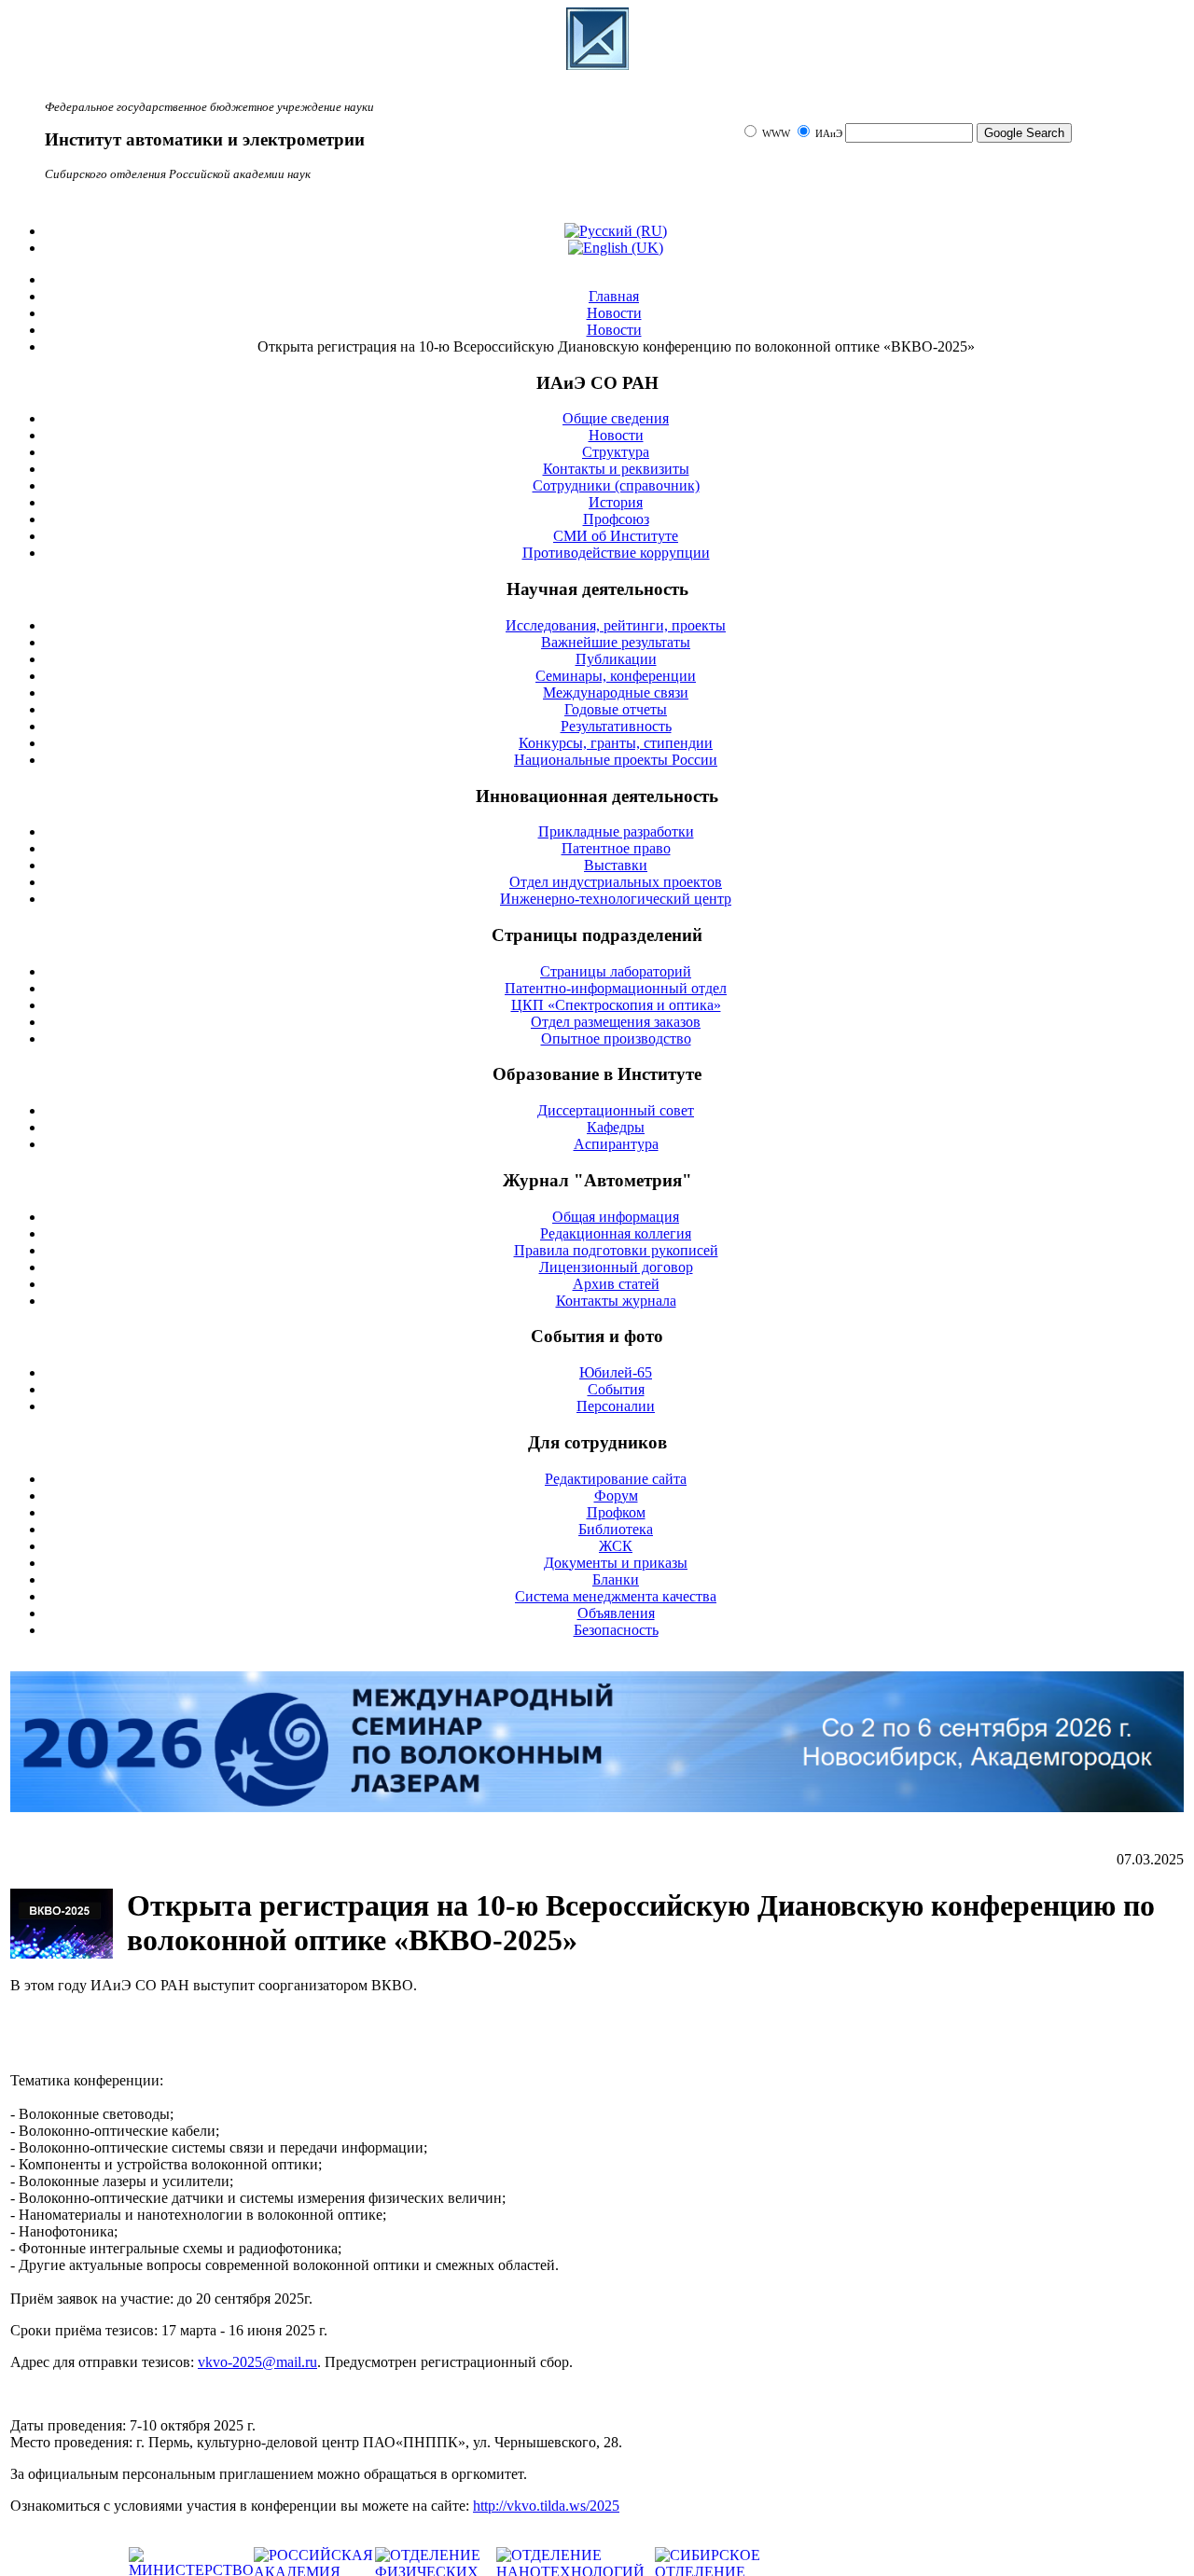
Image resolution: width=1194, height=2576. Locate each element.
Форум (616, 1496)
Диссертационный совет (616, 1110)
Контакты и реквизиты (616, 469)
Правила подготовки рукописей (616, 1250)
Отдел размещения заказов (616, 1022)
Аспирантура (616, 1144)
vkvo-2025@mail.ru (257, 2362)
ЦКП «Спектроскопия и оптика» (616, 1005)
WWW (777, 134)
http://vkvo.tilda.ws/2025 (546, 2506)
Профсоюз (616, 519)
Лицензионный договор (616, 1267)
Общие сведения (616, 418)
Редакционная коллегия (616, 1233)
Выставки (616, 865)
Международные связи (616, 692)
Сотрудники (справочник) (616, 485)
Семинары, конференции (616, 676)
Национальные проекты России (616, 760)
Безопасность (616, 1630)
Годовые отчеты (616, 709)
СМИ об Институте (616, 536)
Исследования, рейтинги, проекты (616, 625)
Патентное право (616, 848)
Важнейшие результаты (616, 642)
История (616, 502)
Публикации (616, 659)
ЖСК (616, 1546)
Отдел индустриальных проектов (616, 882)
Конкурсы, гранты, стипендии (616, 743)
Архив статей (616, 1284)
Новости (616, 435)
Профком (616, 1512)
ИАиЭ (829, 134)
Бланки (616, 1579)
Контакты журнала (616, 1301)
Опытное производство (616, 1039)
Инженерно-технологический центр (616, 899)
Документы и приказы (616, 1563)
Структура (616, 452)
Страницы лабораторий (616, 971)
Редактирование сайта (616, 1479)
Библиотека (616, 1529)
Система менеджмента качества (616, 1596)
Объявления (616, 1613)
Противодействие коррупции (616, 553)
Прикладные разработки (616, 831)
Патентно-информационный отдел (616, 988)
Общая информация (616, 1217)
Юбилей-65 (616, 1372)
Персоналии (616, 1406)
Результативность (616, 726)
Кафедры (616, 1127)
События (616, 1389)
